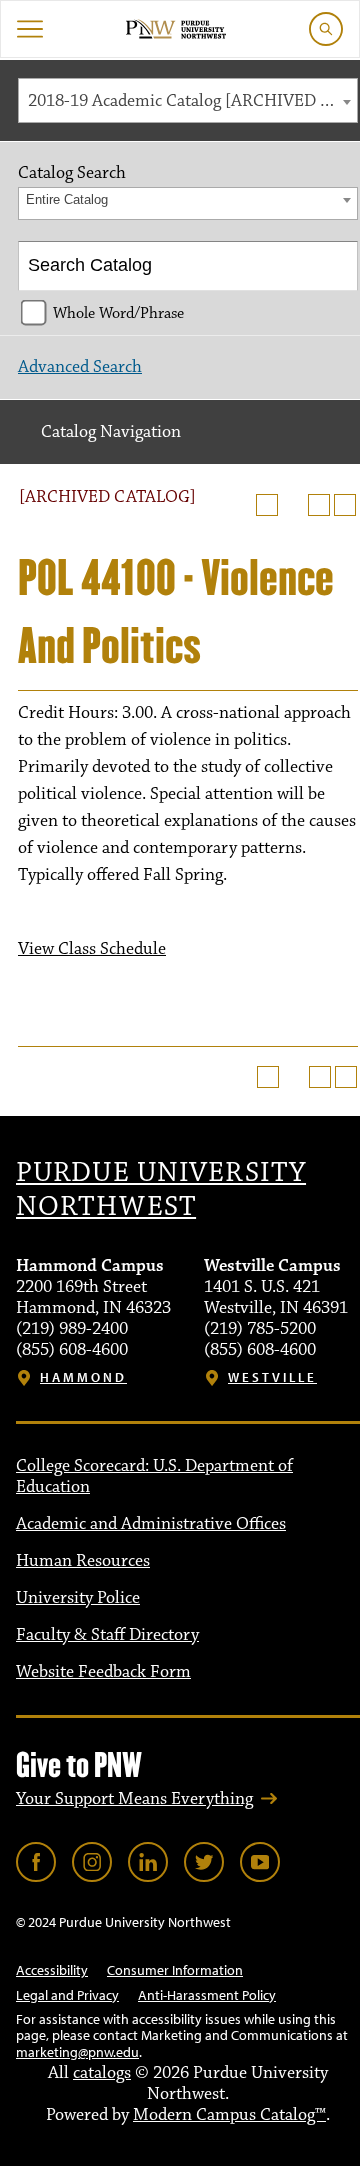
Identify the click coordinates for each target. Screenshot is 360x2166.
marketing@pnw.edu (77, 2052)
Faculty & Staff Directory (107, 1635)
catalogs (102, 2073)
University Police (78, 1598)
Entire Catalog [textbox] (67, 199)
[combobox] (188, 100)
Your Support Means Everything (134, 1799)
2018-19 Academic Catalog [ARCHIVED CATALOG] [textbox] (192, 101)
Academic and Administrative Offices (151, 1524)
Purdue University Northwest (161, 1190)
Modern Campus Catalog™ (229, 2115)
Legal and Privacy (67, 1995)
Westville (272, 1377)
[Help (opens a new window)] (345, 505)
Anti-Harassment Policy (207, 1995)
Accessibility (52, 1970)
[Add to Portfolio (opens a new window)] (267, 505)
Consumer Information (175, 1970)
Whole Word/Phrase (118, 313)
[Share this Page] (293, 505)
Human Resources (83, 1561)
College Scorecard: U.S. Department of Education (154, 1476)
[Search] (334, 266)
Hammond (83, 1377)
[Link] (36, 1862)
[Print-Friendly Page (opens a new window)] (319, 505)
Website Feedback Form (103, 1672)
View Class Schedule (92, 949)
